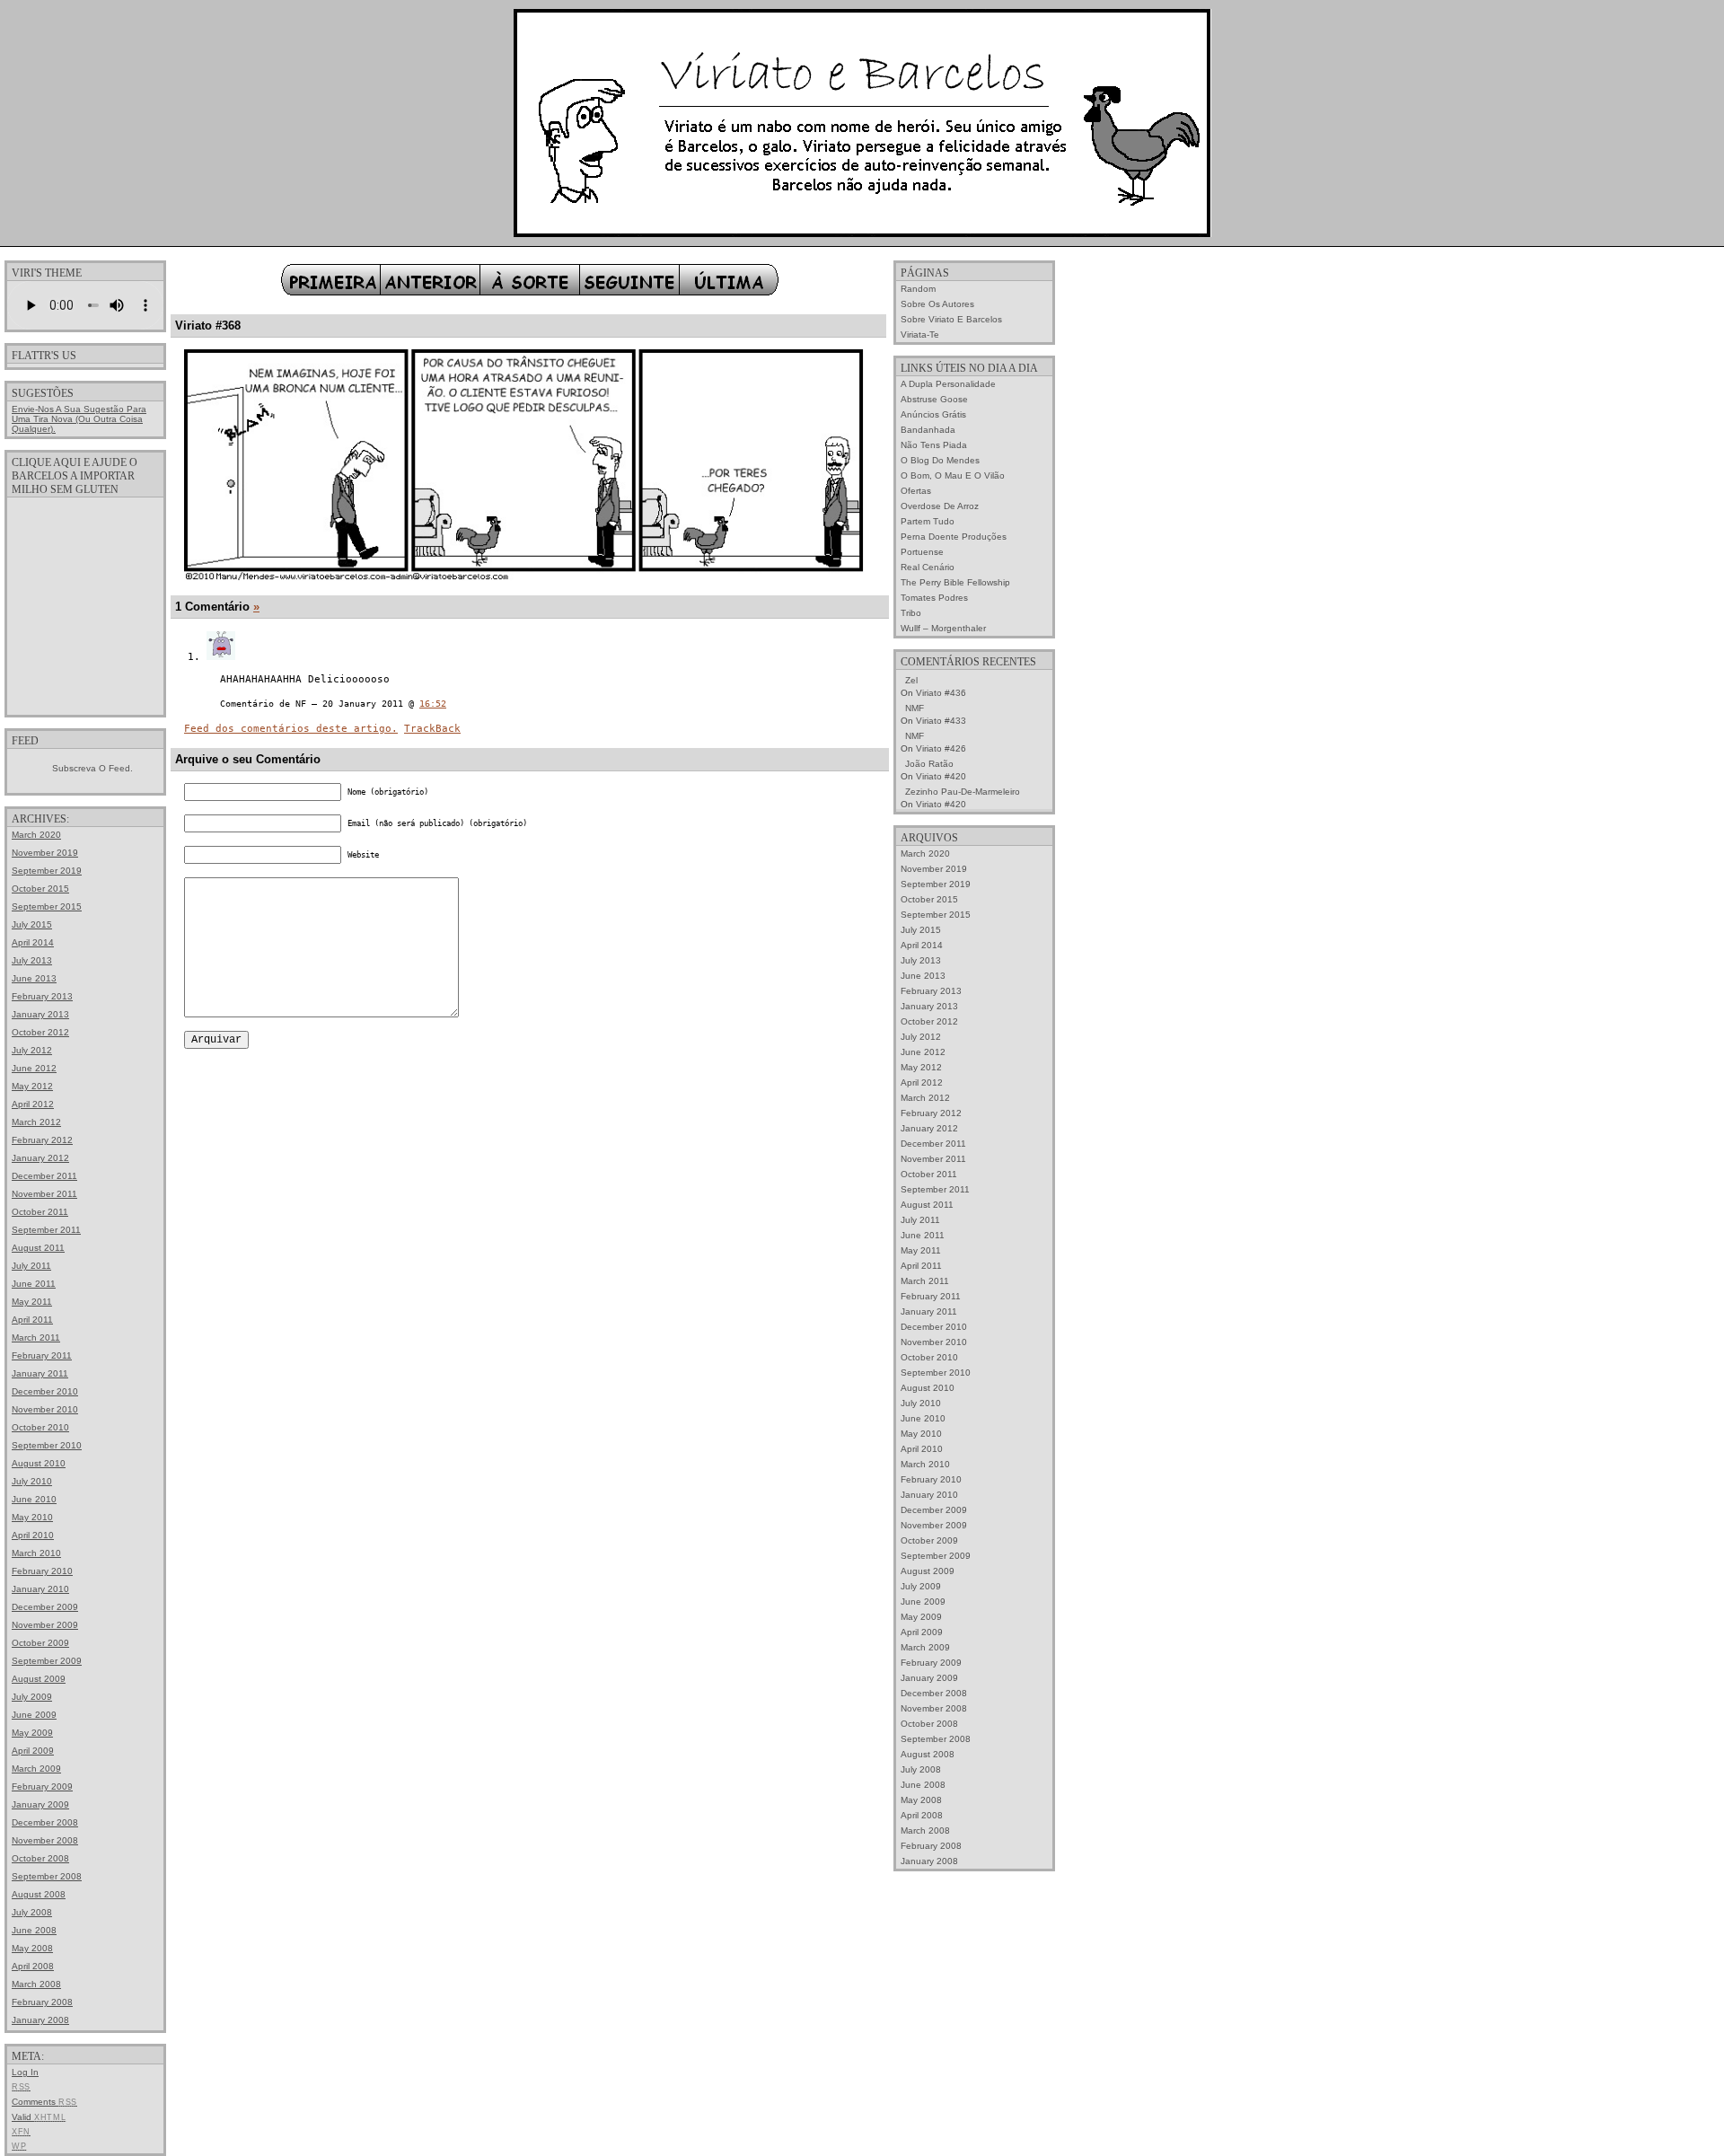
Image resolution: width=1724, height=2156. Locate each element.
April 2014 (33, 942)
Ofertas (916, 491)
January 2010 (40, 1589)
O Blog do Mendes (940, 460)
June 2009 (34, 1715)
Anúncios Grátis (933, 414)
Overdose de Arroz (940, 506)
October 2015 (40, 889)
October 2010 (40, 1427)
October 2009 (40, 1643)
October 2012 (40, 1032)
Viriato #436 (941, 693)
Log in (25, 2072)
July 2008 (32, 1912)
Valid (39, 2117)
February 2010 (42, 1571)
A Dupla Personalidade (948, 384)
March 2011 (36, 1338)
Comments (44, 2102)
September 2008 (47, 1876)
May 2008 (32, 1948)
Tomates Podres (934, 598)
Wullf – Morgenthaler (943, 628)
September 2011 (46, 1230)
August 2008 (39, 1894)
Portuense (922, 552)
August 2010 (39, 1463)
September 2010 (47, 1445)
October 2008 (40, 1858)
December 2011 (44, 1176)
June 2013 (34, 978)
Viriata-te (920, 334)
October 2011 (40, 1212)
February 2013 (42, 996)
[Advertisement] (85, 605)
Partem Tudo (928, 521)
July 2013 (32, 960)
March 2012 (36, 1122)
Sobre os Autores (937, 304)
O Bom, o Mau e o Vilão (953, 475)
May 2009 (32, 1733)
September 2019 (47, 871)
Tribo (911, 613)
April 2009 (33, 1751)
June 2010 (34, 1499)
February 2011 (42, 1355)
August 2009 (39, 1679)
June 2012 (34, 1068)
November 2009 (45, 1625)
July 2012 (32, 1050)
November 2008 (45, 1840)
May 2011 (32, 1302)
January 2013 (40, 1014)
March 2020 (36, 835)
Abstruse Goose (934, 399)
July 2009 (32, 1697)
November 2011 (44, 1194)
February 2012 (42, 1140)
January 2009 (40, 1804)
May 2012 (32, 1086)
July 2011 (31, 1266)
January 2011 (40, 1373)
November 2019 (45, 853)
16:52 (433, 704)
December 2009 (45, 1607)
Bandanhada (928, 430)
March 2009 (36, 1769)
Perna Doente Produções (954, 537)
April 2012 (33, 1104)
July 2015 (32, 924)
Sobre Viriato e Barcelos (951, 319)
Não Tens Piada (934, 445)
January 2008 (40, 2020)
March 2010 (36, 1553)
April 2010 (33, 1535)
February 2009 (42, 1786)
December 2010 (45, 1391)
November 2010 (45, 1409)
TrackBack (432, 729)
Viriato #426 (941, 748)
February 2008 (42, 2002)
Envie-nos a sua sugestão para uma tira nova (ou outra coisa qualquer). (79, 419)
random (918, 289)
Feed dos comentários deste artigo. (291, 729)
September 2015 (47, 906)
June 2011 (34, 1284)
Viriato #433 (941, 721)
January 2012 (40, 1158)
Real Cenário (928, 567)
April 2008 (33, 1966)
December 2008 (45, 1822)
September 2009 (47, 1661)
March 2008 (36, 1984)
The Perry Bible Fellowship (955, 582)
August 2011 (38, 1248)
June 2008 (34, 1930)
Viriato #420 (941, 776)
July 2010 (32, 1481)
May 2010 (32, 1517)
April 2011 (32, 1320)
